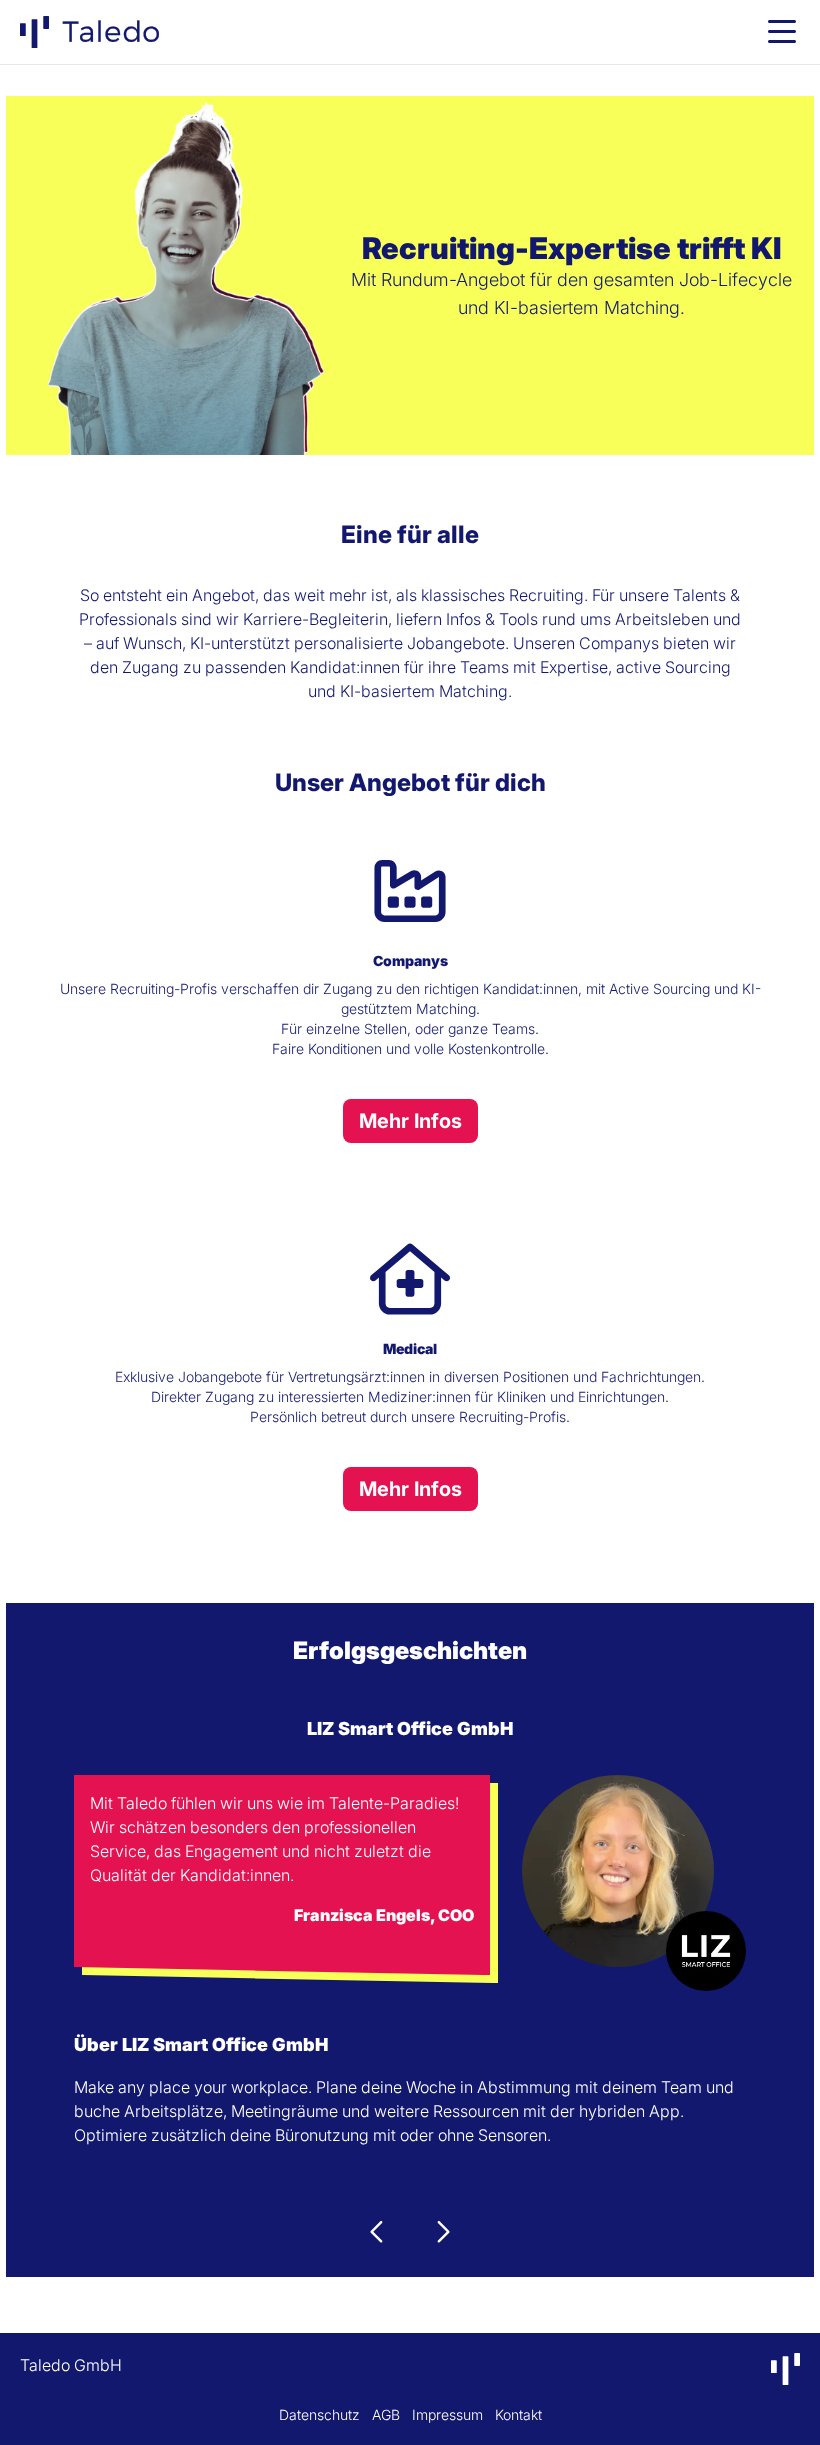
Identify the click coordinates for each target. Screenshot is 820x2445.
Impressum (447, 2414)
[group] (782, 32)
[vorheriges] (378, 2232)
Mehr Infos (410, 1121)
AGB (386, 2414)
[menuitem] (89, 32)
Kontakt (518, 2414)
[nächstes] (442, 2232)
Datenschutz (319, 2414)
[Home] (89, 32)
